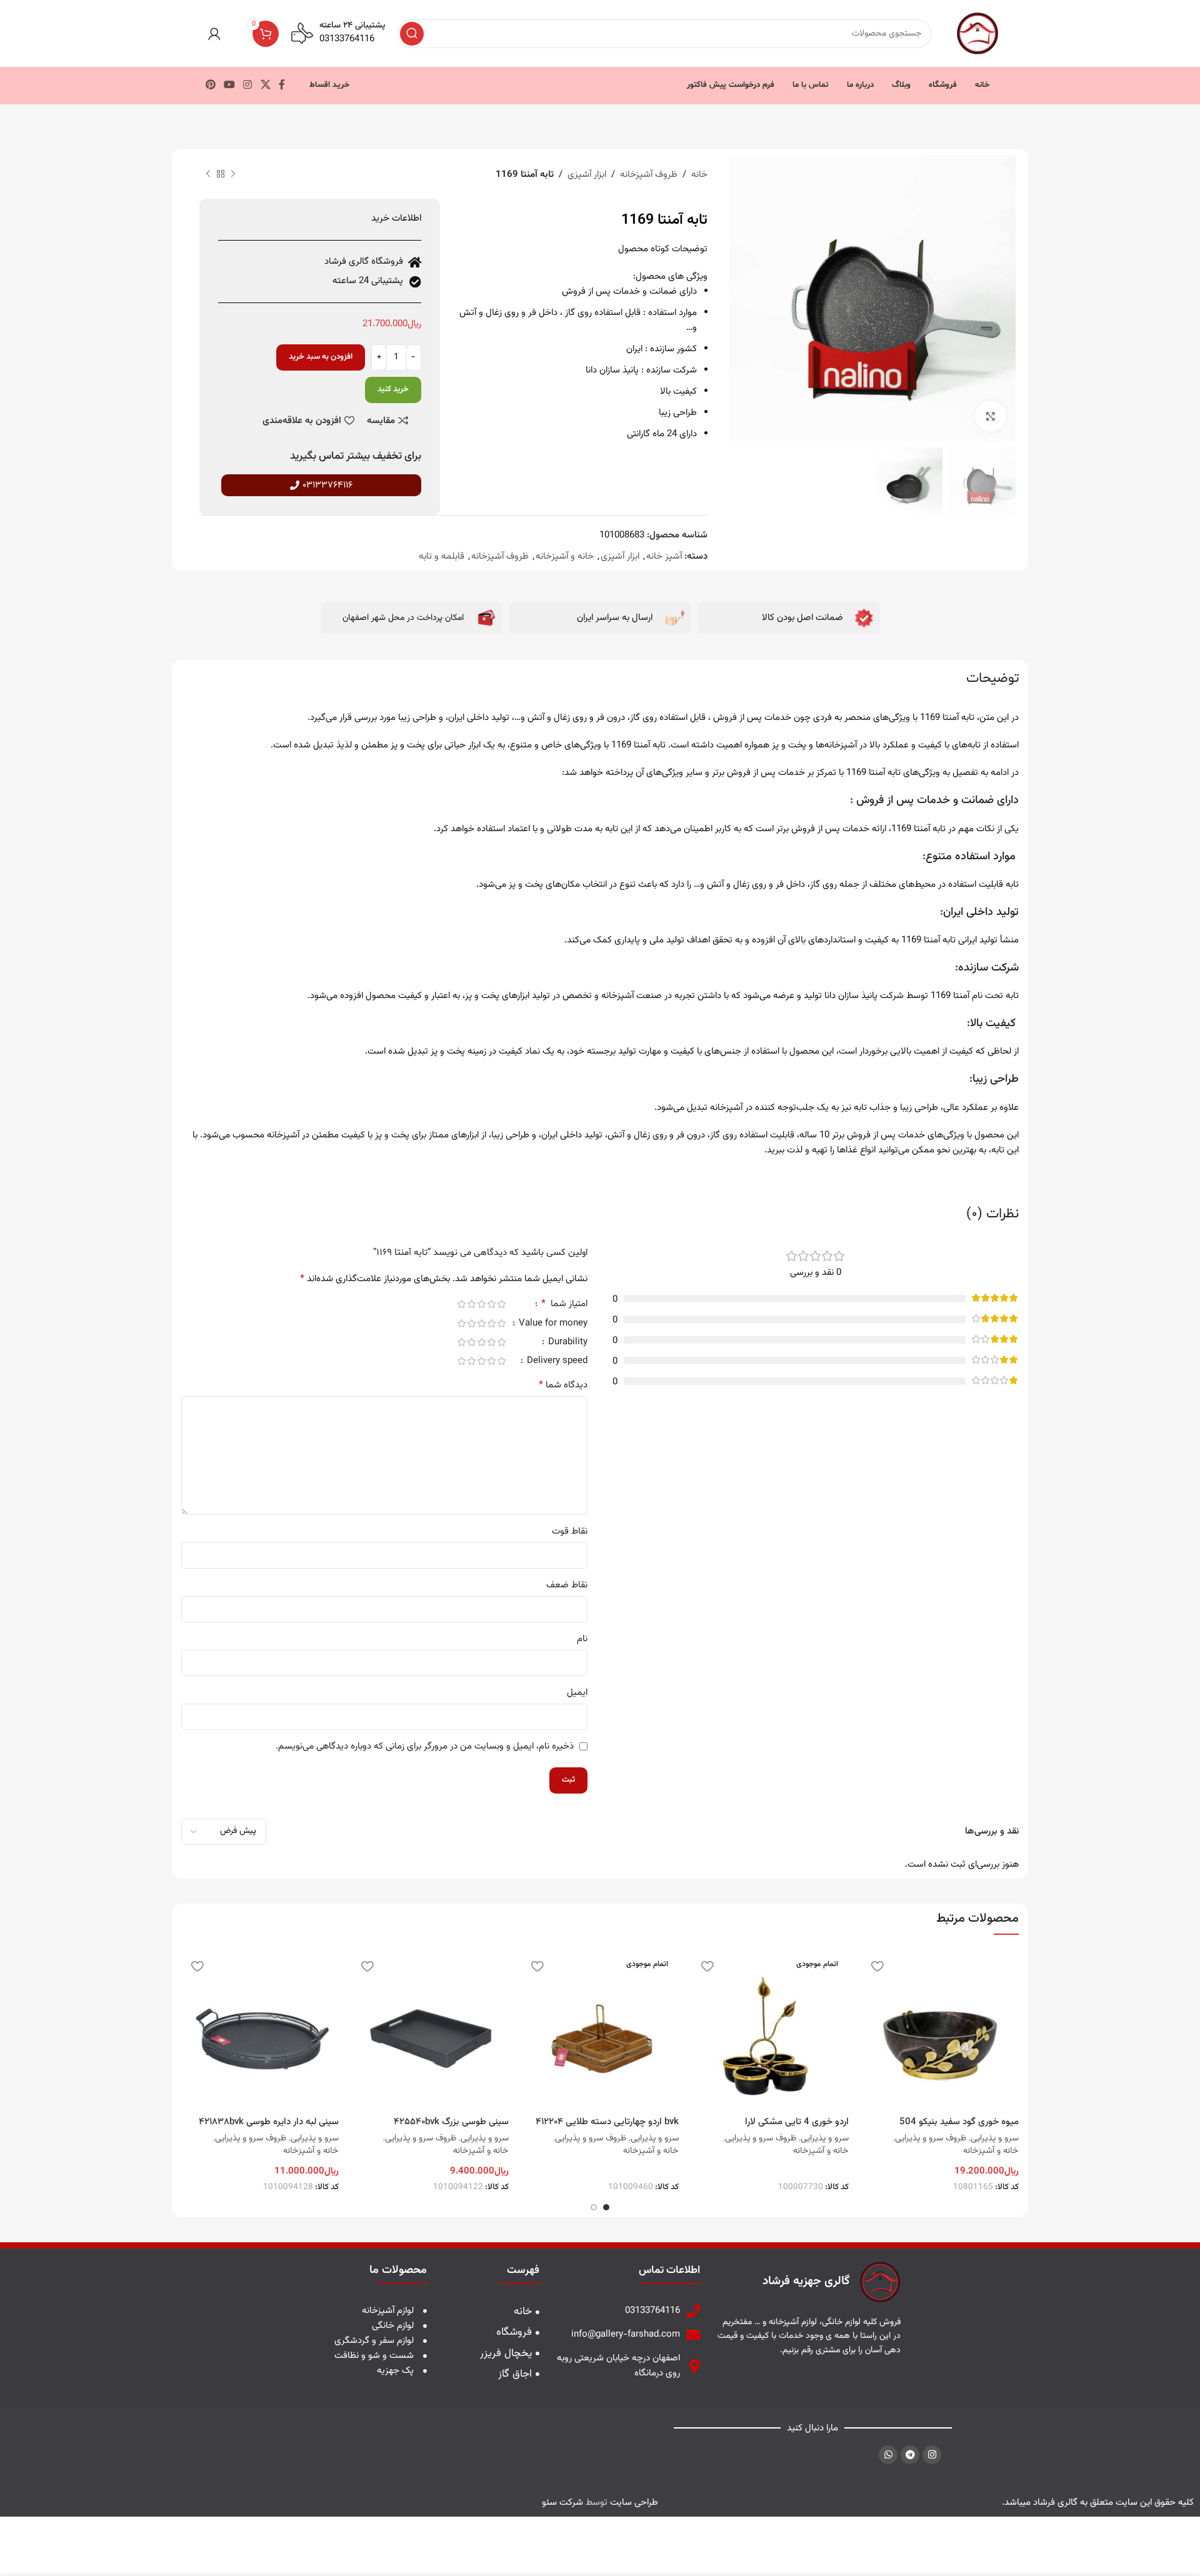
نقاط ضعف (567, 1585)
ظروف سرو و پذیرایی (931, 2139)
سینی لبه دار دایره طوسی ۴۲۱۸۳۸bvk (269, 2122)
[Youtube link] (229, 85)
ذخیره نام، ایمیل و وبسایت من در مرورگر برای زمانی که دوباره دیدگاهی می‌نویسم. (425, 1746)
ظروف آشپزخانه (649, 175)
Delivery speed (556, 1362)
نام (582, 1639)
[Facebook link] (282, 85)
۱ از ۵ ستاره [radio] (501, 1304)
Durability (567, 1343)
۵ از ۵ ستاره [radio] (461, 1304)
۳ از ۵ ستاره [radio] (481, 1304)
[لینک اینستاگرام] (248, 85)
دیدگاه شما (563, 1385)
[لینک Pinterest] (210, 85)
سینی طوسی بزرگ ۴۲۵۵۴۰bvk (451, 2122)
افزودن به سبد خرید (321, 357)
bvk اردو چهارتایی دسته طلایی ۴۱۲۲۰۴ (607, 2122)
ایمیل (577, 1693)
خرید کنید (393, 389)
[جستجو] (412, 34)
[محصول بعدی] (208, 174)
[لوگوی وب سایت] (977, 33)
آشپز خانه (664, 557)
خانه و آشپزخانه (565, 557)
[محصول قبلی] (233, 174)
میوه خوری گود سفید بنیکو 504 (959, 2122)
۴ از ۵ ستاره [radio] (471, 1304)
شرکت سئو (562, 2503)
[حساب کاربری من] (214, 34)
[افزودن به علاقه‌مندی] (877, 1966)
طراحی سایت (634, 2503)
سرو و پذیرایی (995, 2139)
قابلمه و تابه (442, 557)
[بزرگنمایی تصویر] (991, 416)
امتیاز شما (564, 1305)
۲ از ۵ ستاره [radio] (491, 1304)
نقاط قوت (570, 1531)
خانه (699, 175)
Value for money (552, 1325)
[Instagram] (932, 2455)
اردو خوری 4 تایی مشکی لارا (797, 2122)
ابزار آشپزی (587, 175)
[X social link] (265, 85)
